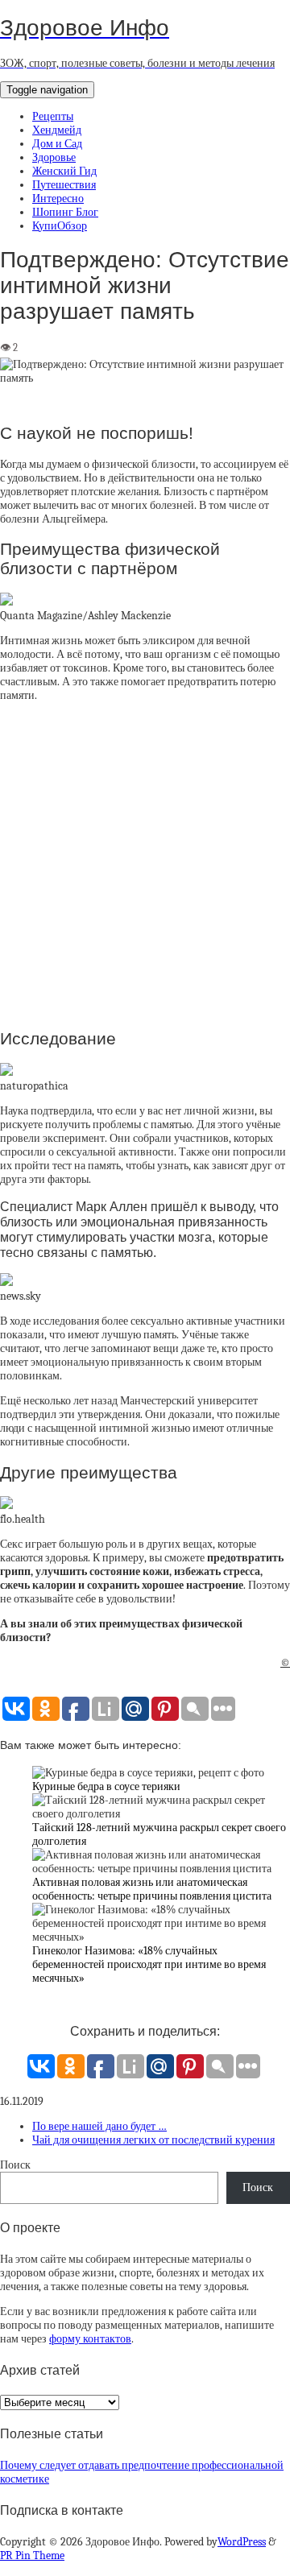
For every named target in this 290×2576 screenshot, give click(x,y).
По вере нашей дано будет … (99, 2126)
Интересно (58, 198)
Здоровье (54, 157)
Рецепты (53, 116)
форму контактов (90, 2339)
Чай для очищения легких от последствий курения (153, 2140)
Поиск (15, 2165)
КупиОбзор (60, 226)
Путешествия (64, 185)
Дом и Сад (57, 144)
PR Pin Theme (32, 2555)
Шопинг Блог (65, 212)
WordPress (242, 2542)
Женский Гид (64, 171)
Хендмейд (57, 130)
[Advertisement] (145, 864)
